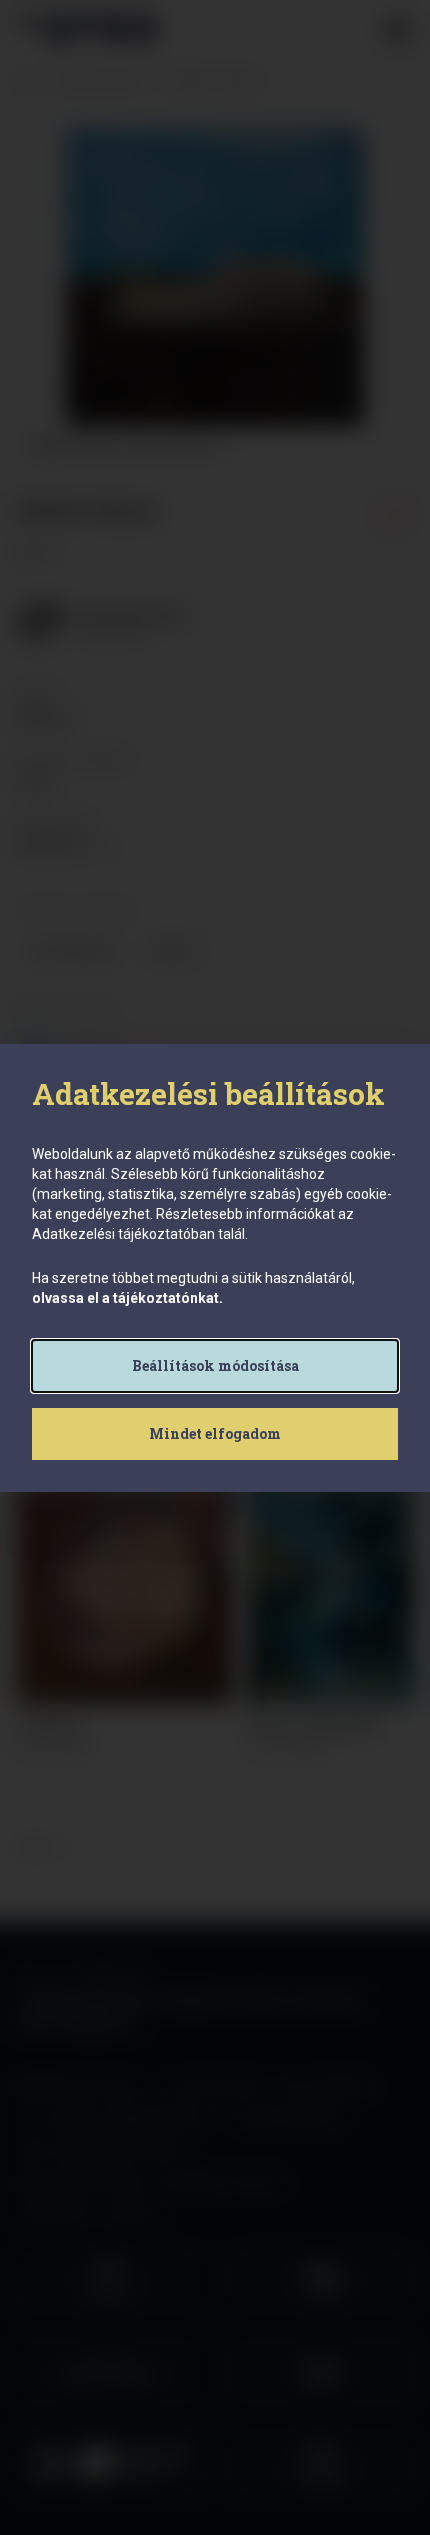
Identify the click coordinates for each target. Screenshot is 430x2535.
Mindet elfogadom (215, 1433)
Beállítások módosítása (215, 1365)
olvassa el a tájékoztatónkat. (127, 1298)
